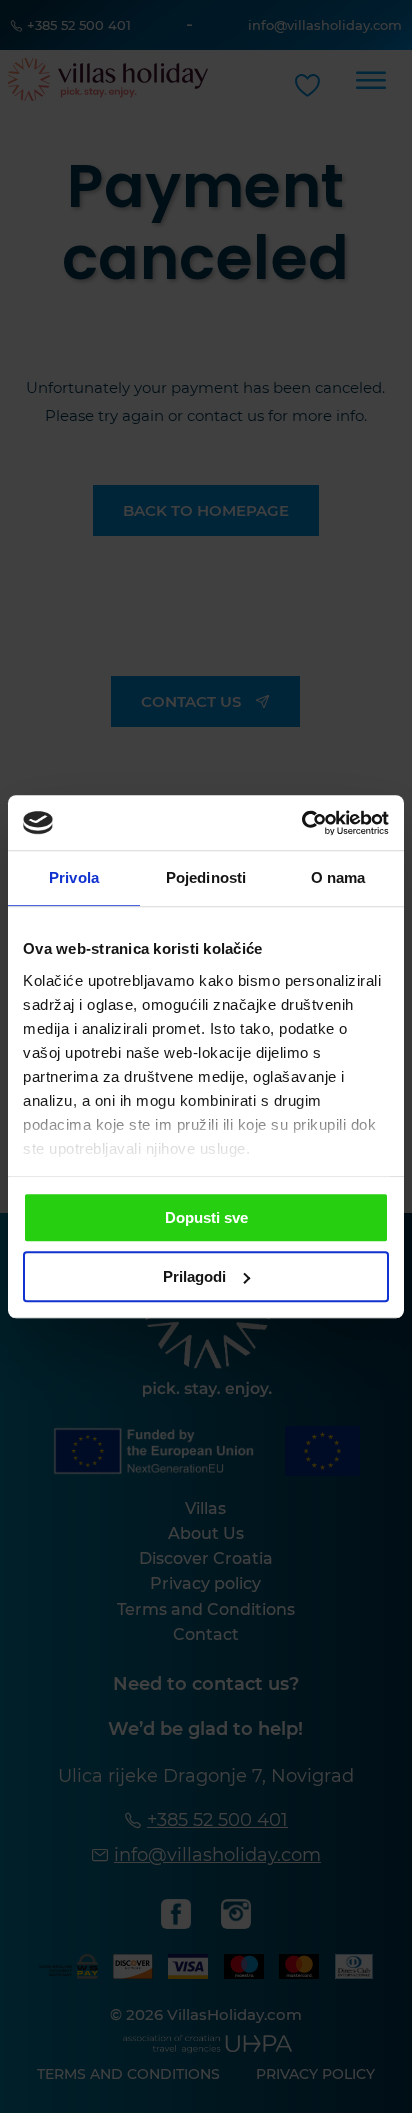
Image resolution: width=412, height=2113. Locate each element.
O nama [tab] (338, 877)
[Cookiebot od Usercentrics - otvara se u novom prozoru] (301, 823)
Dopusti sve (206, 1217)
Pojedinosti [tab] (206, 877)
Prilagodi (194, 1276)
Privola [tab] (74, 877)
